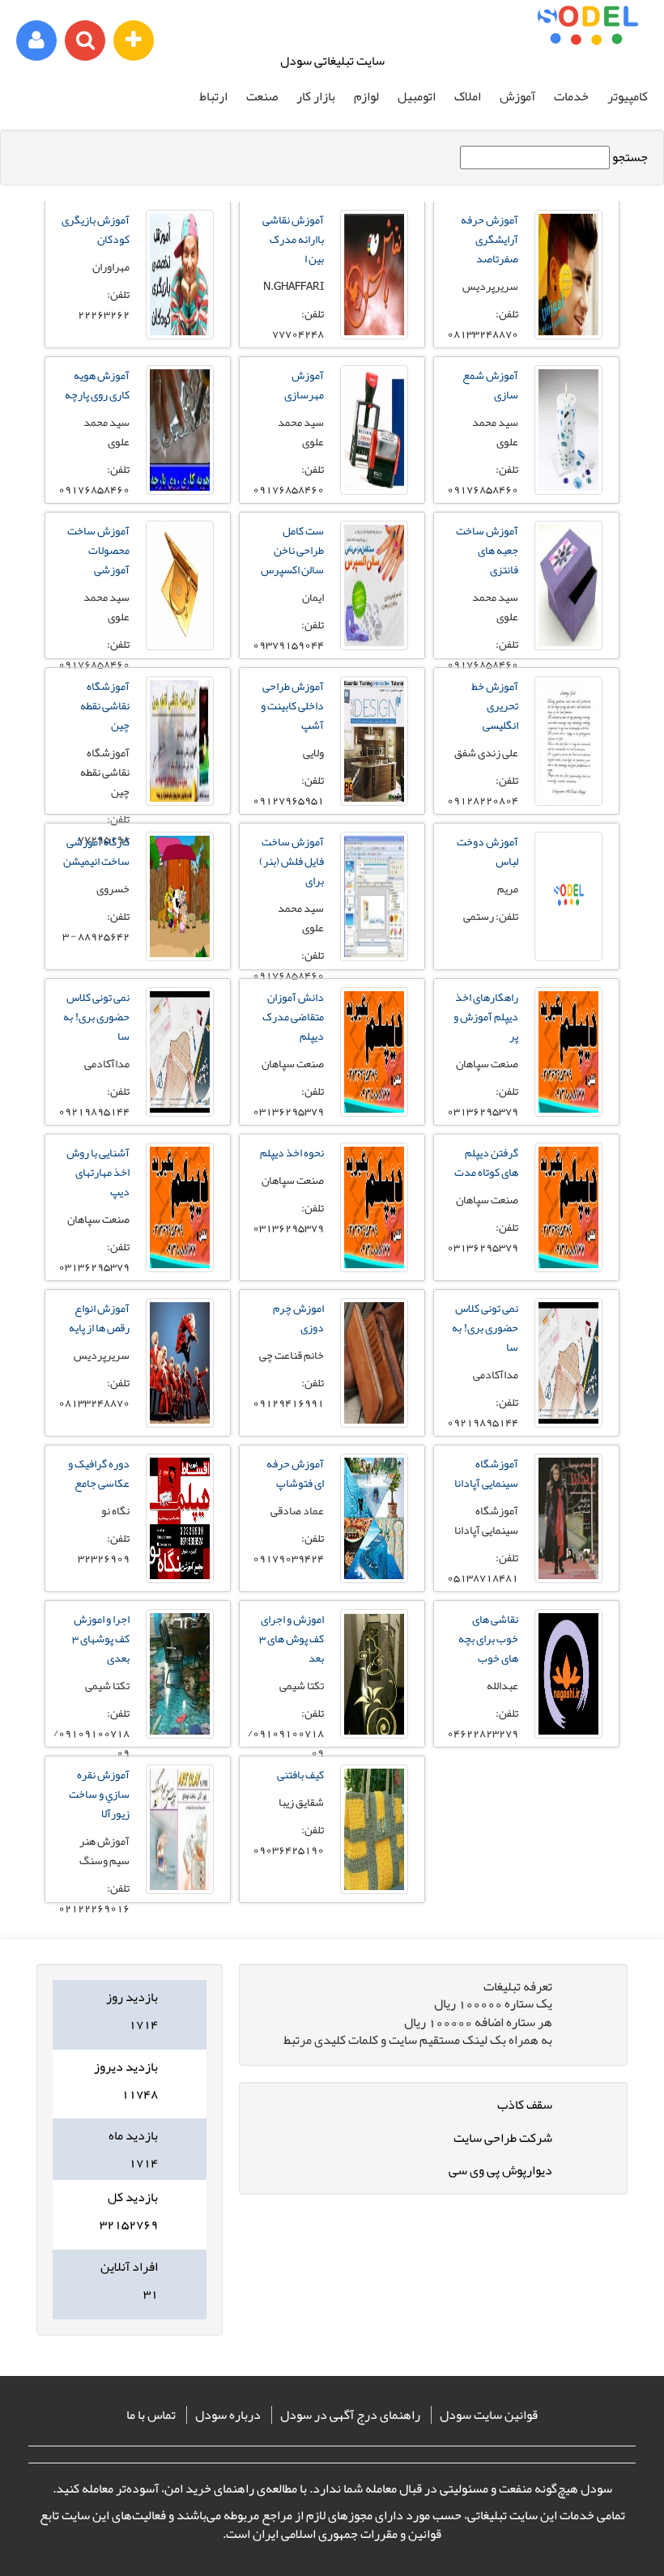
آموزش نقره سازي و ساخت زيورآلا (99, 1794)
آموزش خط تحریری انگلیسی (495, 705)
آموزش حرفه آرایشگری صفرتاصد (489, 239)
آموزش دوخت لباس (487, 851)
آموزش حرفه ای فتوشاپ (295, 1473)
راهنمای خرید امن (209, 2489)
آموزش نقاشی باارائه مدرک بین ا (293, 239)
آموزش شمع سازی (490, 385)
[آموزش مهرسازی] (374, 430)
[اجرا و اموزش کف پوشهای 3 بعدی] (180, 1674)
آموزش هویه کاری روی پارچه (97, 385)
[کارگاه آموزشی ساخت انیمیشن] (180, 896)
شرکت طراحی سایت (503, 2138)
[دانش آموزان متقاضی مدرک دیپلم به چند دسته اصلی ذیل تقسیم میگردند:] (374, 1052)
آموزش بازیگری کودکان (96, 229)
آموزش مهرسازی (304, 385)
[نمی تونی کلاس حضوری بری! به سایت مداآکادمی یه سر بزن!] (180, 1052)
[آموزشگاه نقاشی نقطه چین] (180, 741)
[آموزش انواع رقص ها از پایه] (180, 1363)
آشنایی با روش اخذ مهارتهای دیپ (98, 1172)
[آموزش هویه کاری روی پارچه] (180, 430)
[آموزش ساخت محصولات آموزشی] (180, 585)
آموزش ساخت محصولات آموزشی (98, 550)
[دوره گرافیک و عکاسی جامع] (180, 1518)
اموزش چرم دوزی (298, 1318)
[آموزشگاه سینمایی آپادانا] (568, 1518)
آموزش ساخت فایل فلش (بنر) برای (292, 861)
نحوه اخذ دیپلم (292, 1152)
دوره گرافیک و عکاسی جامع (99, 1473)
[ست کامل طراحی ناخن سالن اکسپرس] (374, 585)
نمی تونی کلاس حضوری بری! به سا (96, 1016)
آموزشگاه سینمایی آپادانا (486, 1473)
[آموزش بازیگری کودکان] (180, 275)
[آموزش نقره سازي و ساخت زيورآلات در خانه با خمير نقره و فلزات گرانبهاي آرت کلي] (180, 1829)
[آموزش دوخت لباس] (568, 896)
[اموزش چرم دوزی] (374, 1363)
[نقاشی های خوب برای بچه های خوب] (568, 1674)
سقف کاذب (525, 2105)
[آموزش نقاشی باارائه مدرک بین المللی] (374, 275)
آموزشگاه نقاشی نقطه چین (105, 705)
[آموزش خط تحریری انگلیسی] (568, 741)
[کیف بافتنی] (374, 1829)
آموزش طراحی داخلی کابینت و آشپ (292, 705)
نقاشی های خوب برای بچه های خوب (488, 1638)
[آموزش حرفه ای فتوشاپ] (374, 1518)
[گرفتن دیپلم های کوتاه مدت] (568, 1207)
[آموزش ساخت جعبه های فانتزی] (568, 585)
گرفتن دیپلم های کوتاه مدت (486, 1162)
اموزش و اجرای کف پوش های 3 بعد (292, 1638)
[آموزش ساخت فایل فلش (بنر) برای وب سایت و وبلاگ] (374, 896)
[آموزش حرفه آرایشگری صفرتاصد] (568, 275)
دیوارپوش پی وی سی (500, 2170)
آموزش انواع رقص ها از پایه (99, 1318)
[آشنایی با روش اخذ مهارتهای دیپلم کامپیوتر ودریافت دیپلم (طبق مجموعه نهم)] (180, 1207)
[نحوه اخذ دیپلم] (374, 1207)
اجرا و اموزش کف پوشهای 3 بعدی (101, 1638)
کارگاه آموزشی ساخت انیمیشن (96, 851)
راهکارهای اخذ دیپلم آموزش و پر (486, 1016)
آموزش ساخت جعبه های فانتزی (487, 550)
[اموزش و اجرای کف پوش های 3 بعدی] (374, 1674)
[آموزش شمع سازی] (568, 430)
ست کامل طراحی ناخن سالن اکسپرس (292, 550)
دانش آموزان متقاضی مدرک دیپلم (293, 1016)
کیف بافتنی (300, 1774)
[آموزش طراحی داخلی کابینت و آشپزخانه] (374, 741)
